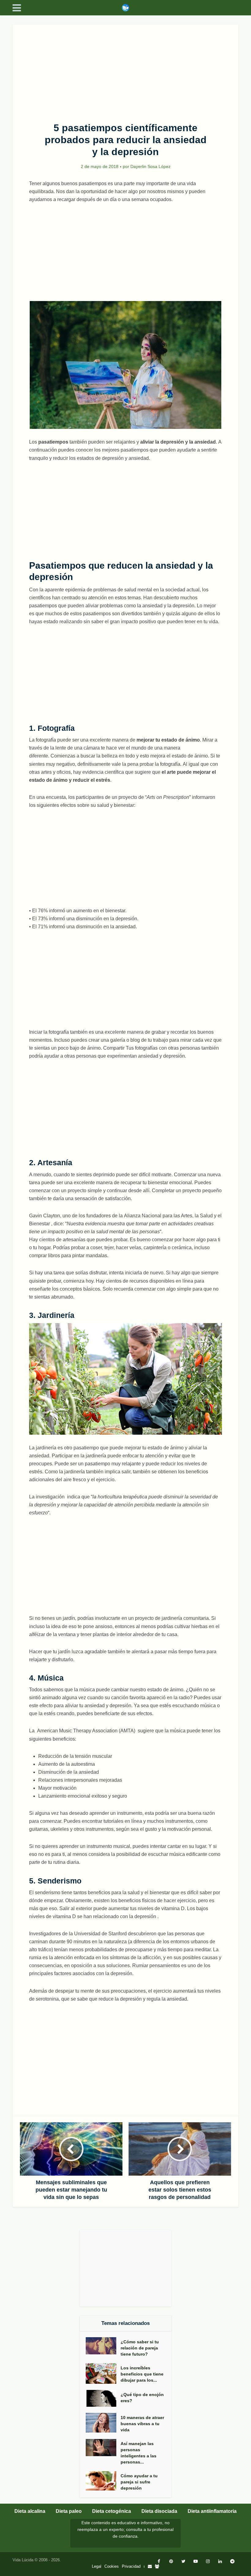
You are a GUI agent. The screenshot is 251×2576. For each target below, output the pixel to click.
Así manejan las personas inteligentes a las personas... (139, 2453)
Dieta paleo (69, 2511)
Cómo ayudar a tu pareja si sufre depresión (139, 2482)
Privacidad (131, 2566)
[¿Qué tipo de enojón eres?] (103, 2398)
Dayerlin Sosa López (150, 166)
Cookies (112, 2566)
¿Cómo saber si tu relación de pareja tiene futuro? (140, 2348)
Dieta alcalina (30, 2511)
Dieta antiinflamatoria (212, 2511)
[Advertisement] (125, 70)
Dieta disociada (159, 2511)
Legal (97, 2566)
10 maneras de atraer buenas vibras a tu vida (142, 2424)
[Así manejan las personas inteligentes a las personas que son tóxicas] (103, 2448)
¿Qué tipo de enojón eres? (142, 2398)
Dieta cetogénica (112, 2511)
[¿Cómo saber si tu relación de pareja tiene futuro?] (103, 2346)
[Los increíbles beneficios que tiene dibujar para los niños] (103, 2374)
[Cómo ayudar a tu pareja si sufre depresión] (103, 2481)
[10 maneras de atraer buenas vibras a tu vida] (103, 2423)
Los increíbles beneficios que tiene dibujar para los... (142, 2374)
